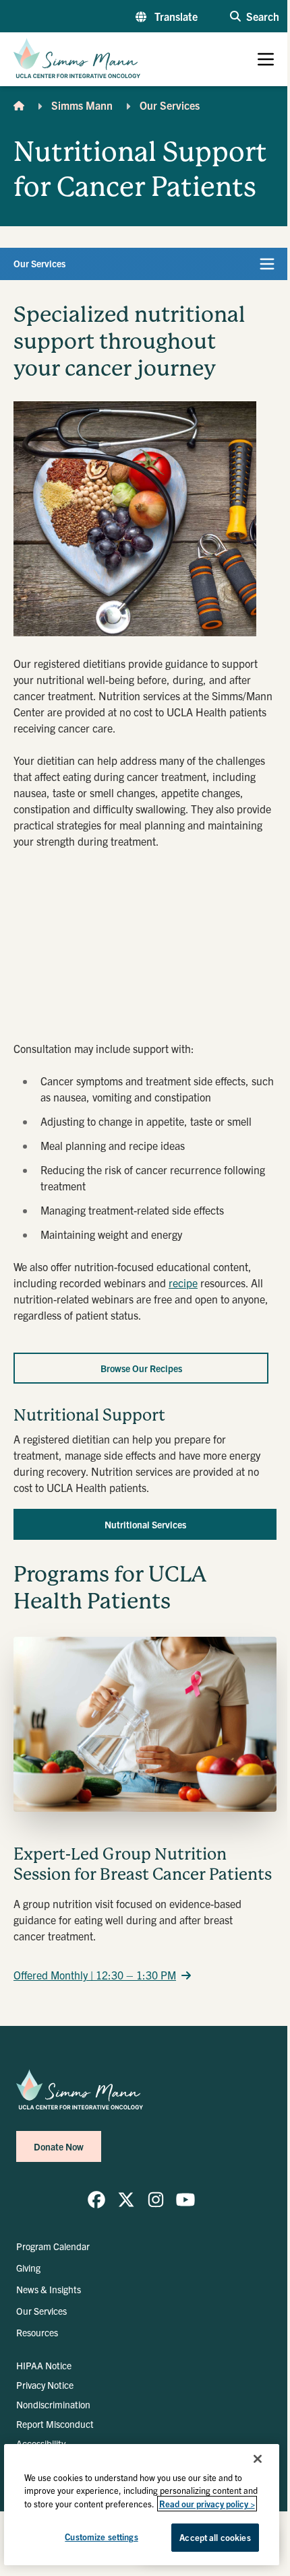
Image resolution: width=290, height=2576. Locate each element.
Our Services (170, 105)
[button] (167, 16)
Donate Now (59, 2146)
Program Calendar (53, 2246)
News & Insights (49, 2289)
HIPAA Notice (44, 2365)
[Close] (258, 2459)
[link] (96, 2200)
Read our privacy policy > (207, 2504)
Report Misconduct (55, 2424)
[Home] (19, 105)
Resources (37, 2332)
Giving (28, 2268)
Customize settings (101, 2537)
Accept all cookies (215, 2537)
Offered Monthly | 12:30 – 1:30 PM (95, 1975)
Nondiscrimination (53, 2404)
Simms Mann (82, 105)
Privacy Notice (45, 2385)
